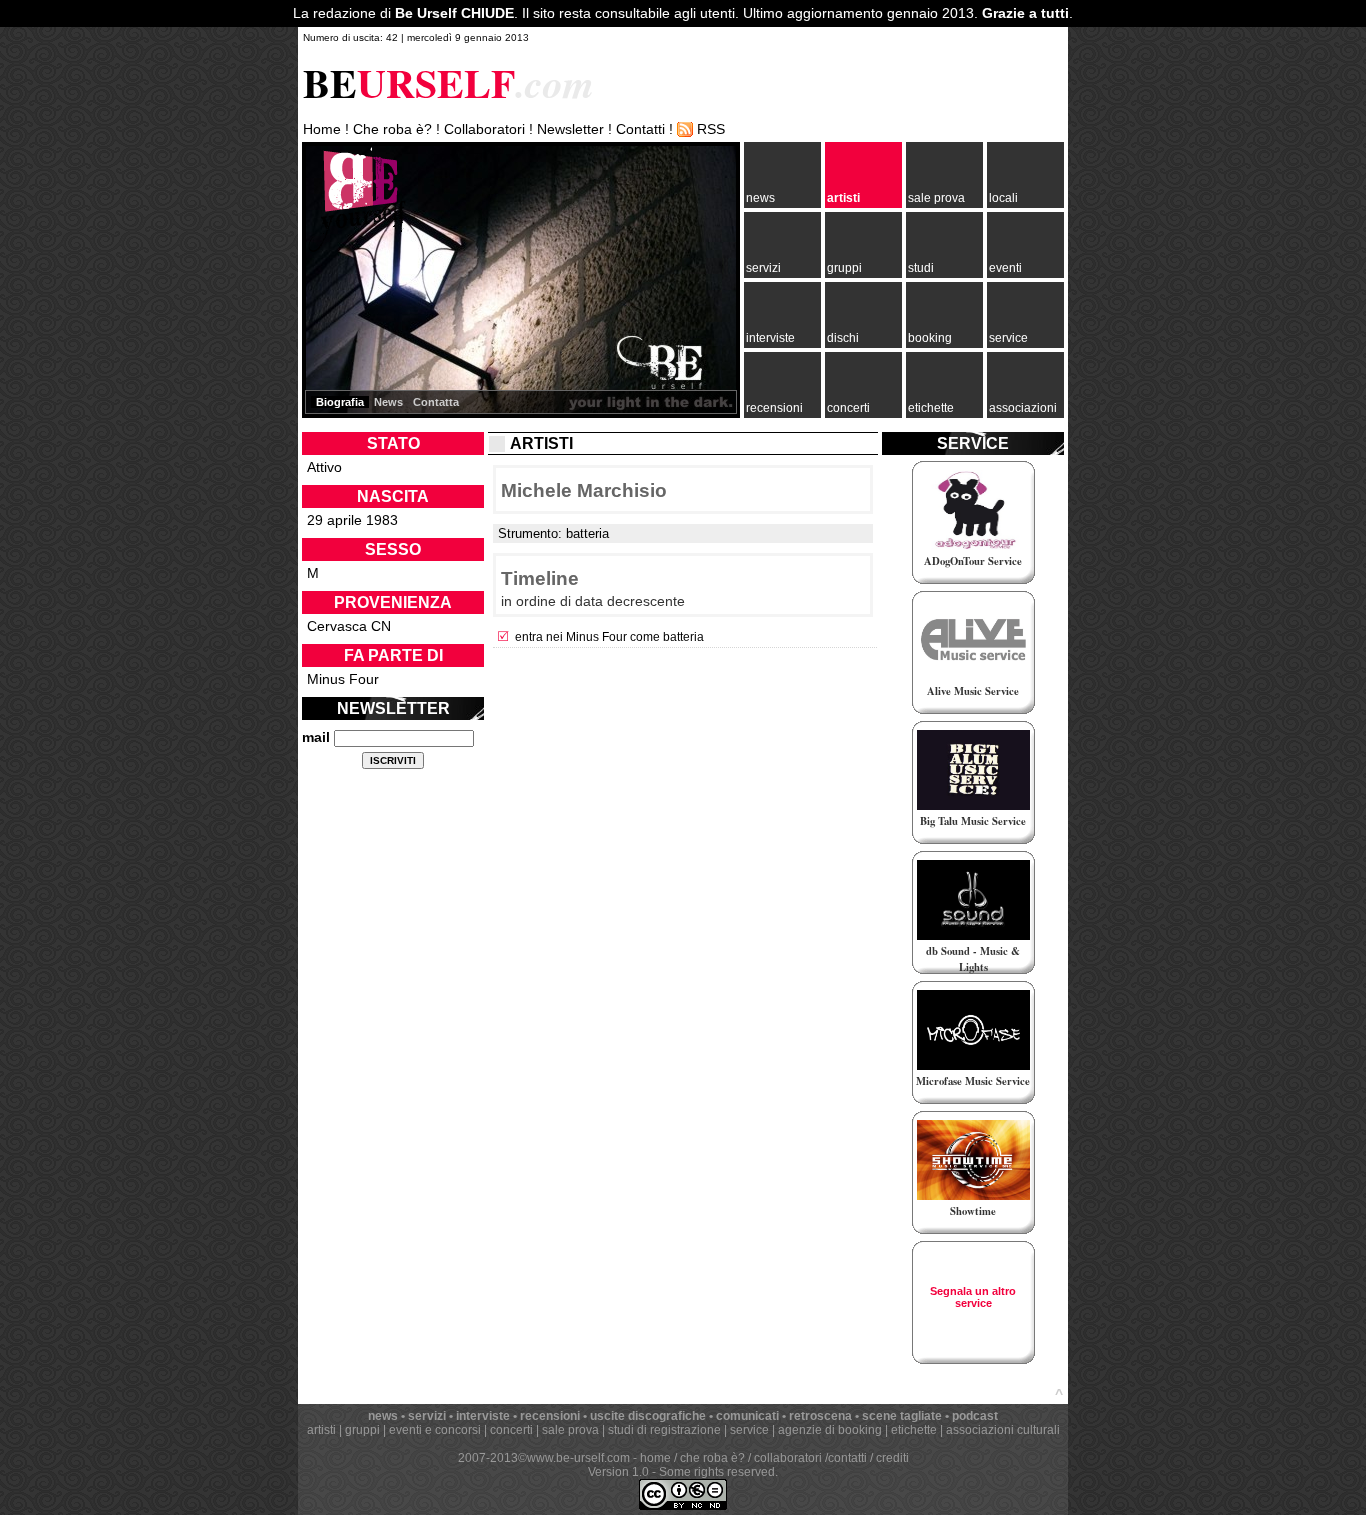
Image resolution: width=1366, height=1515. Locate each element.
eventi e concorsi (435, 1430)
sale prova (936, 198)
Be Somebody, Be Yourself (357, 199)
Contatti (640, 129)
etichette (931, 408)
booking (930, 338)
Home (322, 129)
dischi (843, 338)
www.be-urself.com (578, 1458)
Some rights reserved (717, 1472)
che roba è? (712, 1458)
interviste (770, 338)
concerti (848, 408)
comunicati (747, 1416)
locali (1003, 198)
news (760, 198)
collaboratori (788, 1458)
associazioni (1023, 408)
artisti (843, 198)
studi (921, 268)
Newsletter (570, 129)
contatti (847, 1458)
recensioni (774, 408)
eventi (1005, 268)
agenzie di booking (830, 1430)
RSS (711, 129)
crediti (892, 1458)
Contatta (436, 402)
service (1008, 338)
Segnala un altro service (973, 1297)
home (655, 1458)
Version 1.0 (618, 1472)
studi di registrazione (664, 1430)
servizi (763, 268)
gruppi (844, 268)
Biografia (340, 402)
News (388, 402)
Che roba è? (392, 129)
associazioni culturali (1003, 1430)
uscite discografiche (648, 1416)
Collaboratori (484, 129)
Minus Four (343, 679)
